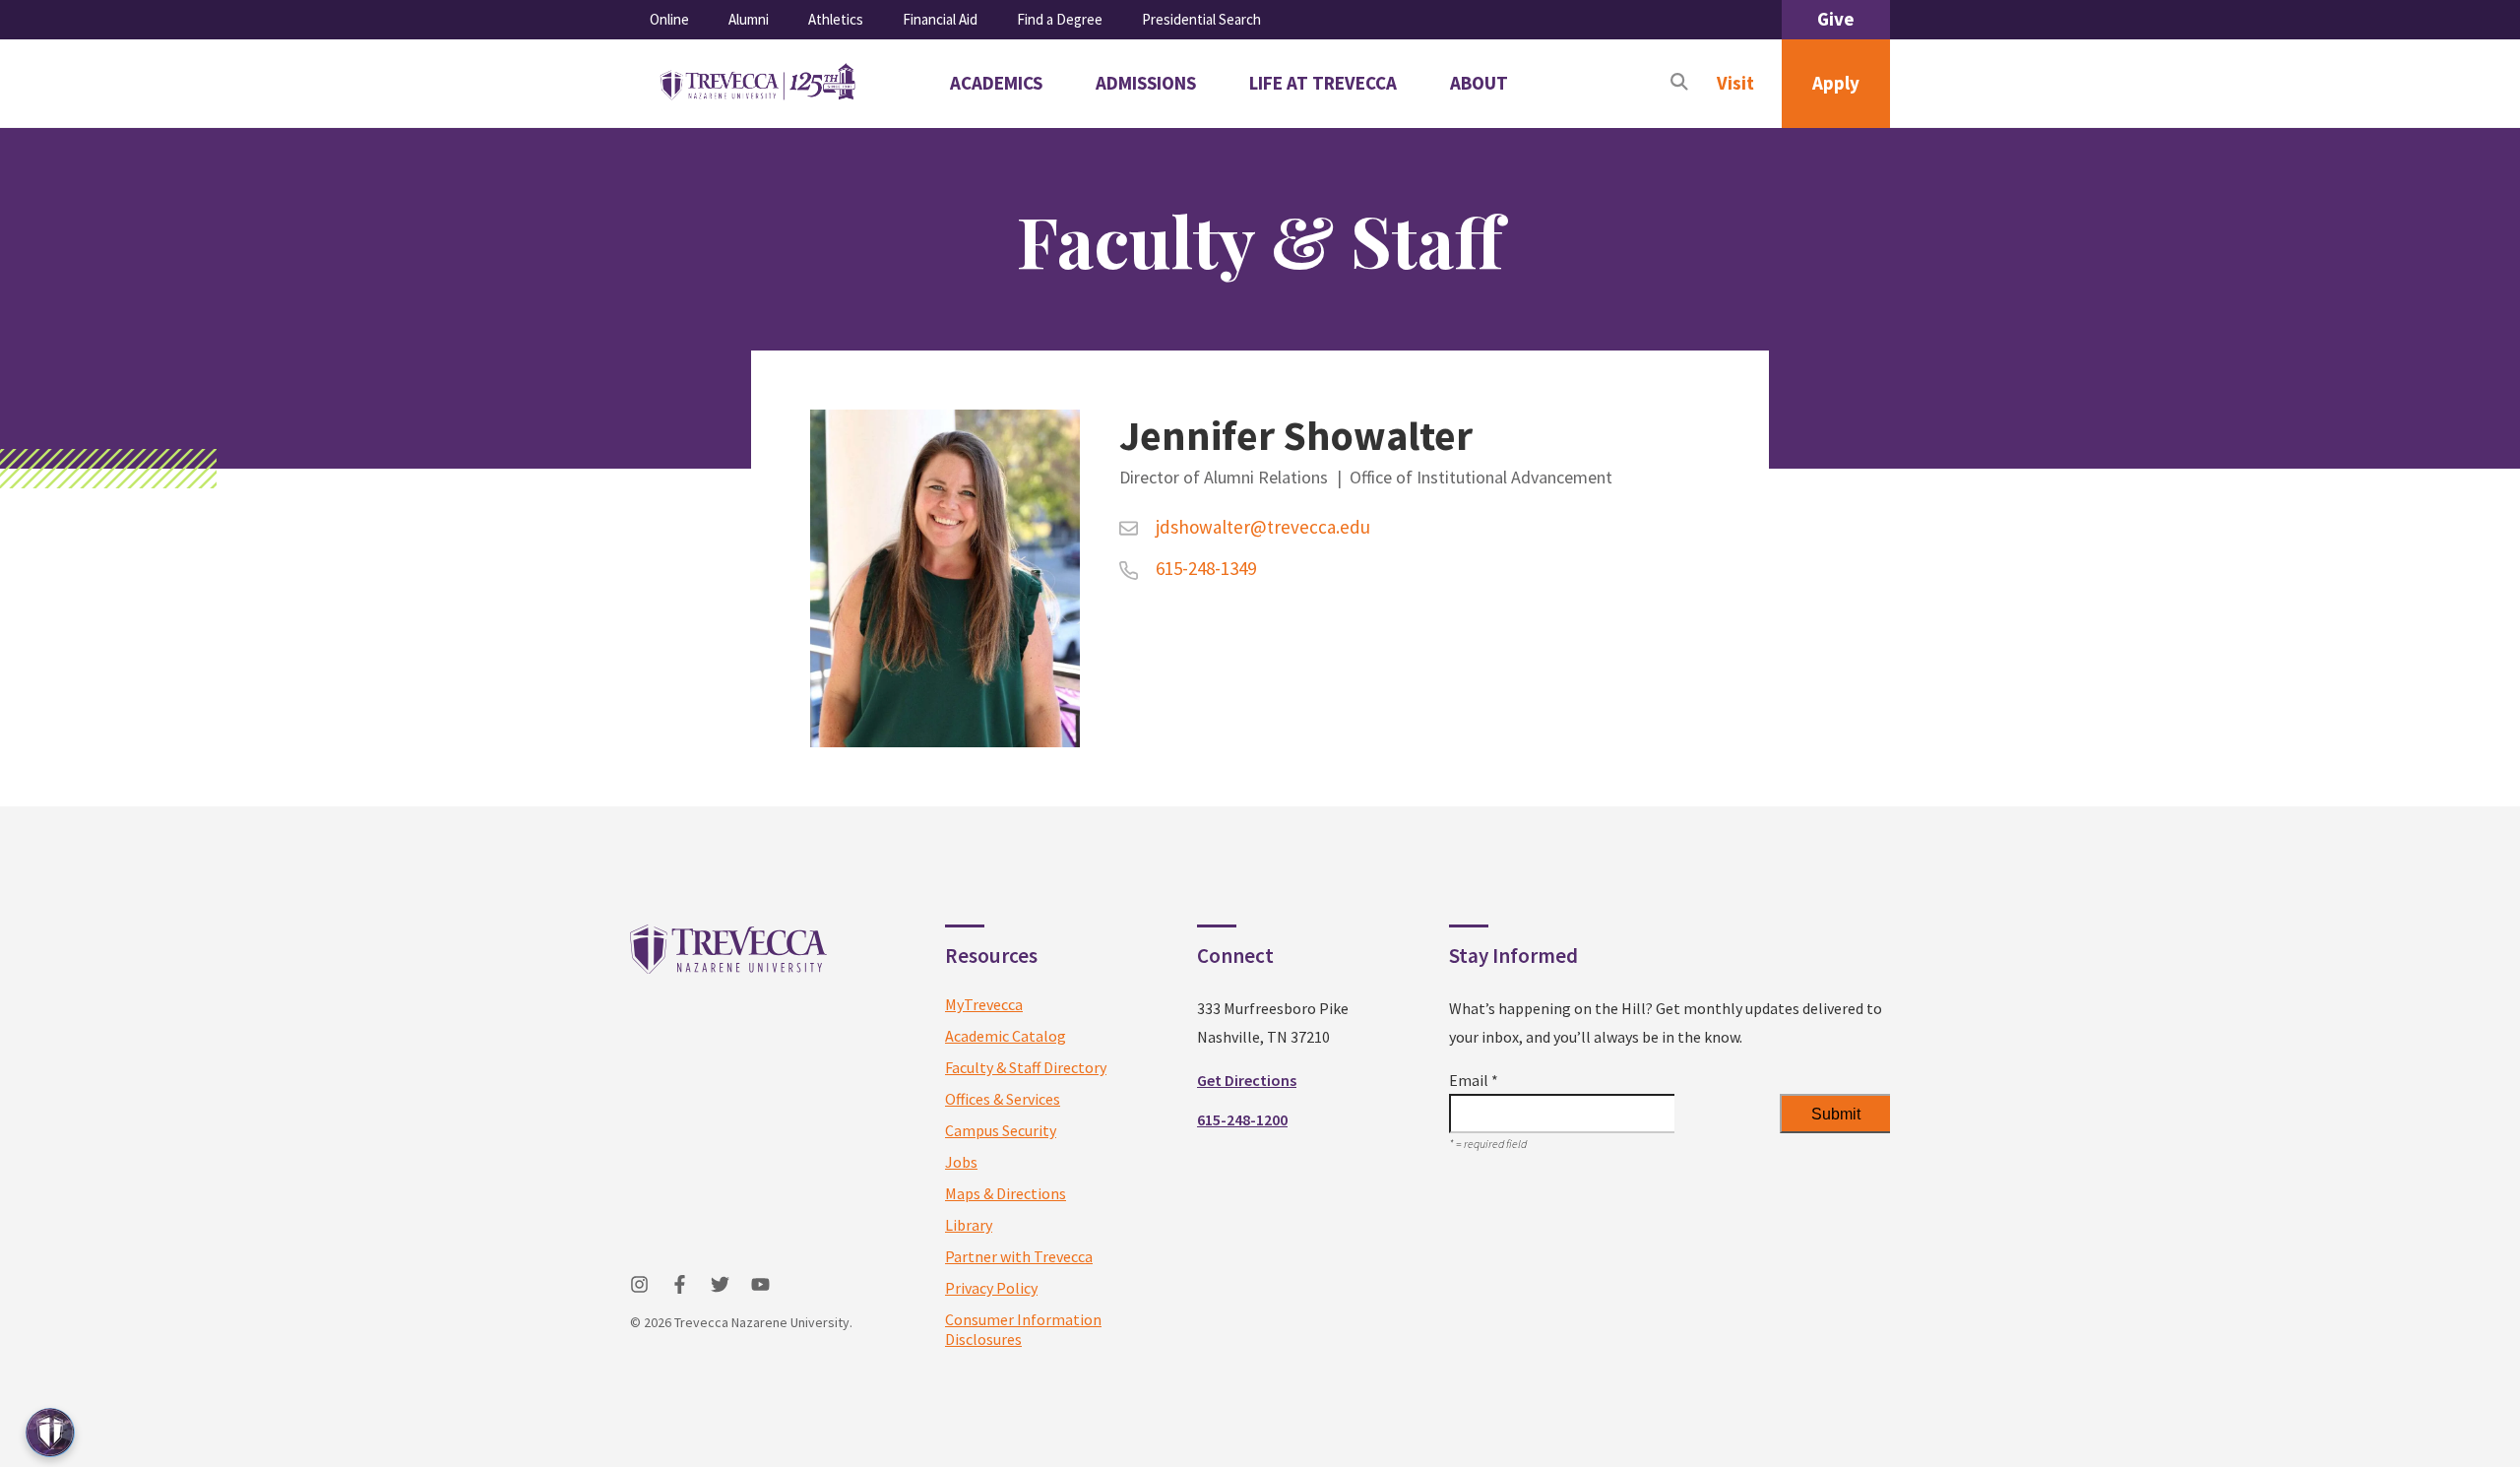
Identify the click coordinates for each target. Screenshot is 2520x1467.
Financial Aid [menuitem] (940, 19)
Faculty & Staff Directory (1026, 1067)
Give (1836, 19)
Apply (1836, 83)
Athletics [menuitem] (836, 19)
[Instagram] (639, 1284)
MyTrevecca (984, 1004)
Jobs (961, 1162)
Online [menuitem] (669, 19)
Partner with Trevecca (1019, 1256)
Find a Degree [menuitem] (1060, 19)
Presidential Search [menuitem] (1201, 19)
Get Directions (1247, 1080)
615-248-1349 (1204, 568)
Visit (1735, 83)
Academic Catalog (1006, 1036)
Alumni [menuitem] (749, 19)
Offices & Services (1003, 1099)
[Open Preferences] (50, 1433)
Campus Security (1001, 1130)
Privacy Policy (991, 1288)
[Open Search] (1679, 84)
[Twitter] (720, 1284)
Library (969, 1225)
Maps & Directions (1006, 1193)
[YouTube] (760, 1284)
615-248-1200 (1242, 1119)
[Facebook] (680, 1284)
